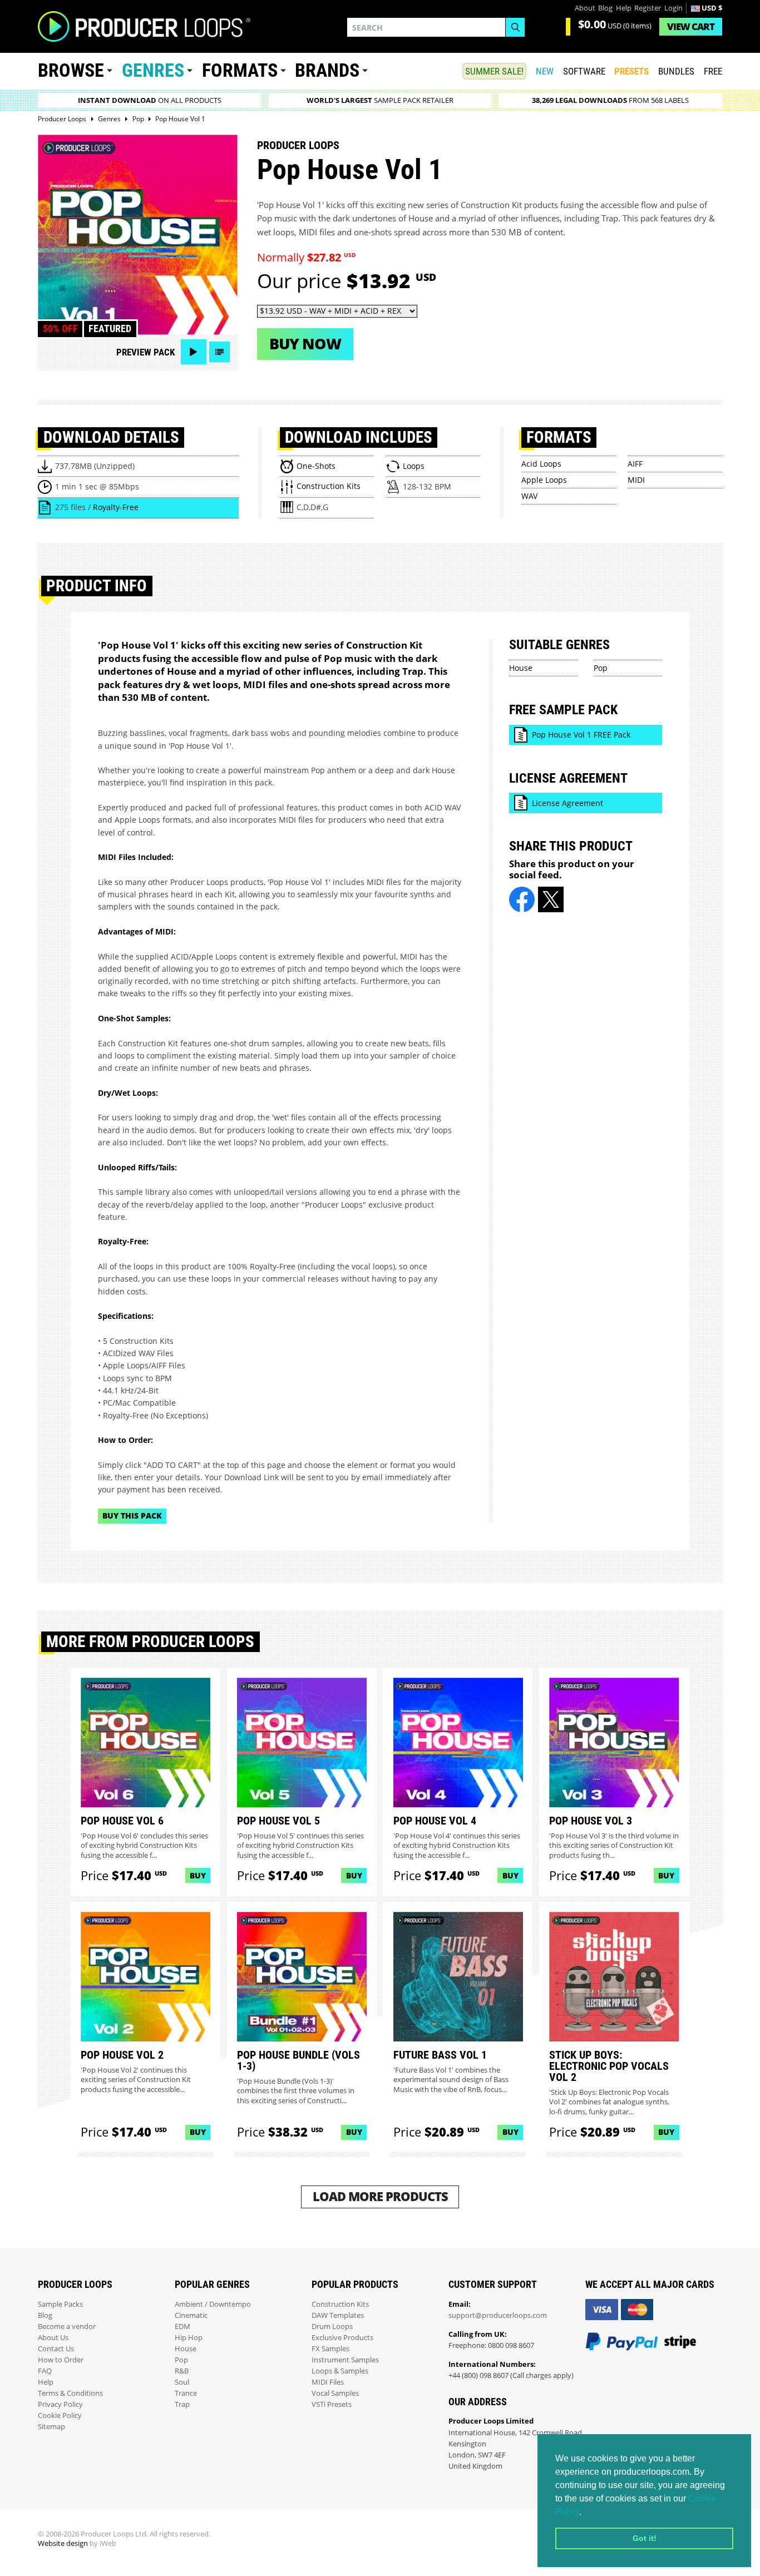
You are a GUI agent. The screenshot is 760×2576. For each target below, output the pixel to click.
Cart (691, 26)
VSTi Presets (332, 2404)
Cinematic (191, 2315)
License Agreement (567, 803)
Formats (240, 70)
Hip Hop (189, 2338)
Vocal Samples (335, 2393)
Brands (327, 70)
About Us (53, 2338)
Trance (186, 2393)
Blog (605, 8)
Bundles (676, 71)
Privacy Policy (60, 2404)
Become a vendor (67, 2327)
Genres (153, 70)
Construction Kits (340, 2304)
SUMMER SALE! (494, 71)
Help (624, 8)
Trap (182, 2404)
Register (648, 8)
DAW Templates (338, 2315)
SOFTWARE (584, 71)
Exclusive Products (342, 2338)
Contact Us (56, 2349)
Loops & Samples (340, 2371)
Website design (63, 2543)
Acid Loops (541, 464)
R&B (182, 2371)
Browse (71, 70)
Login (673, 8)
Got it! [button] (645, 2538)
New (545, 71)
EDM (182, 2327)
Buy (198, 1875)
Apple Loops (544, 480)
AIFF (635, 464)
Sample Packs (60, 2304)
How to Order (61, 2360)
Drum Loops (332, 2327)
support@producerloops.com (498, 2315)
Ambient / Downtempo (213, 2304)
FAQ (45, 2371)
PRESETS (631, 71)
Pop (601, 668)
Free (713, 71)
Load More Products (380, 2196)
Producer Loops (298, 145)
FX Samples (330, 2349)
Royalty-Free (116, 507)
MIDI (636, 480)
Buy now (305, 343)
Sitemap (51, 2427)
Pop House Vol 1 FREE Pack (581, 735)
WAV (529, 496)
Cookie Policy (60, 2416)
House (521, 668)
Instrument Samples (345, 2360)
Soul (182, 2382)
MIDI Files (328, 2382)
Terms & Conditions (70, 2393)
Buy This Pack (132, 1516)
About (585, 8)
